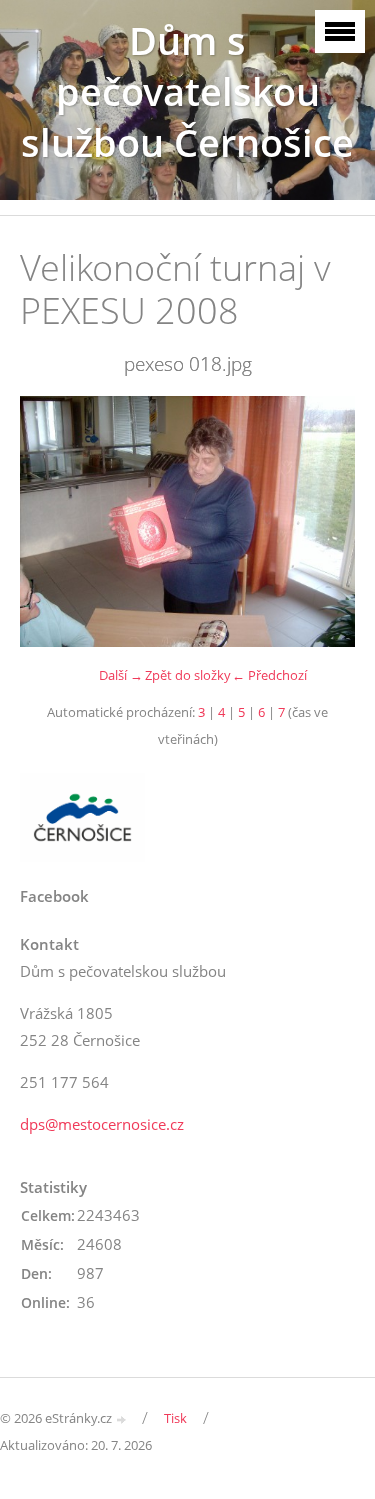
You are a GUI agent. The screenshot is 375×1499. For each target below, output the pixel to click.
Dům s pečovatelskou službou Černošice (187, 91)
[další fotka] (322, 521)
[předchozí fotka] (52, 521)
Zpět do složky (188, 675)
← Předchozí (269, 675)
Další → (121, 675)
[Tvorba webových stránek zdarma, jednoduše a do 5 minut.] (122, 1419)
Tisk (175, 1418)
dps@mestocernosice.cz (102, 1124)
